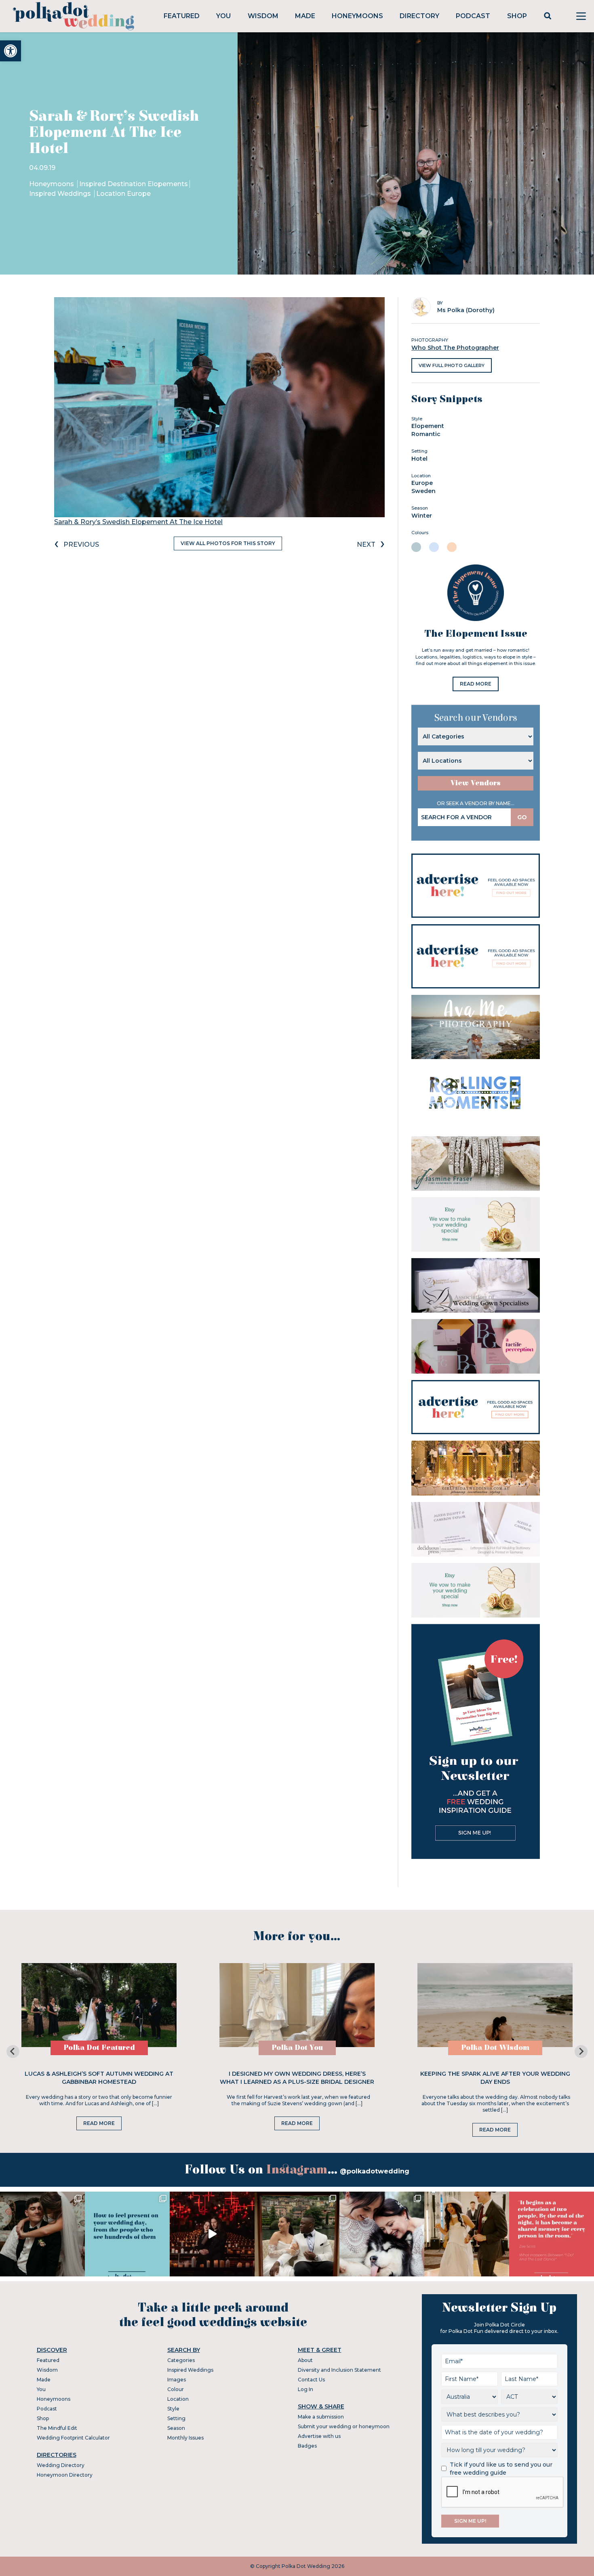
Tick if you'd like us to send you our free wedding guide (501, 2469)
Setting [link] (176, 2418)
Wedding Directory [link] (61, 2465)
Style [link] (173, 2409)
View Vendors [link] (476, 783)
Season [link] (176, 2428)
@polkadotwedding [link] (375, 2171)
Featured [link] (182, 16)
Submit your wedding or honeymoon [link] (344, 2426)
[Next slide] (581, 2052)
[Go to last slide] (13, 2052)
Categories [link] (181, 2360)
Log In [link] (305, 2389)
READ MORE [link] (476, 684)
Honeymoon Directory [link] (65, 2475)
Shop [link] (517, 16)
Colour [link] (176, 2389)
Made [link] (305, 16)
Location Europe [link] (123, 194)
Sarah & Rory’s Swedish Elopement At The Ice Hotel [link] (138, 522)
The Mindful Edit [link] (57, 2428)
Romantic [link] (426, 434)
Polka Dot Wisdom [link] (495, 2048)
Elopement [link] (428, 426)
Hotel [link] (419, 459)
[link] (11, 51)
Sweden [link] (423, 491)
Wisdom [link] (263, 16)
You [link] (223, 16)
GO (522, 817)
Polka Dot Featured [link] (99, 2048)
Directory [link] (419, 16)
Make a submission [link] (321, 2417)
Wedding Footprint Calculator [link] (73, 2438)
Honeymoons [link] (357, 16)
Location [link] (178, 2399)
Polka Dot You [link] (297, 2048)
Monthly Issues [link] (185, 2438)
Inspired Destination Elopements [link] (134, 184)
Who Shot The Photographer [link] (455, 348)
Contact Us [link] (311, 2380)
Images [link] (177, 2380)
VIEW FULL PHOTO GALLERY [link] (452, 365)
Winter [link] (422, 516)
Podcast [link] (473, 16)
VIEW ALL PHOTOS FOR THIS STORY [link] (228, 543)
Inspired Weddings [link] (61, 194)
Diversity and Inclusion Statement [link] (339, 2370)
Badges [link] (307, 2446)
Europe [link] (422, 483)
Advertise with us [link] (319, 2436)
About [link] (305, 2360)
